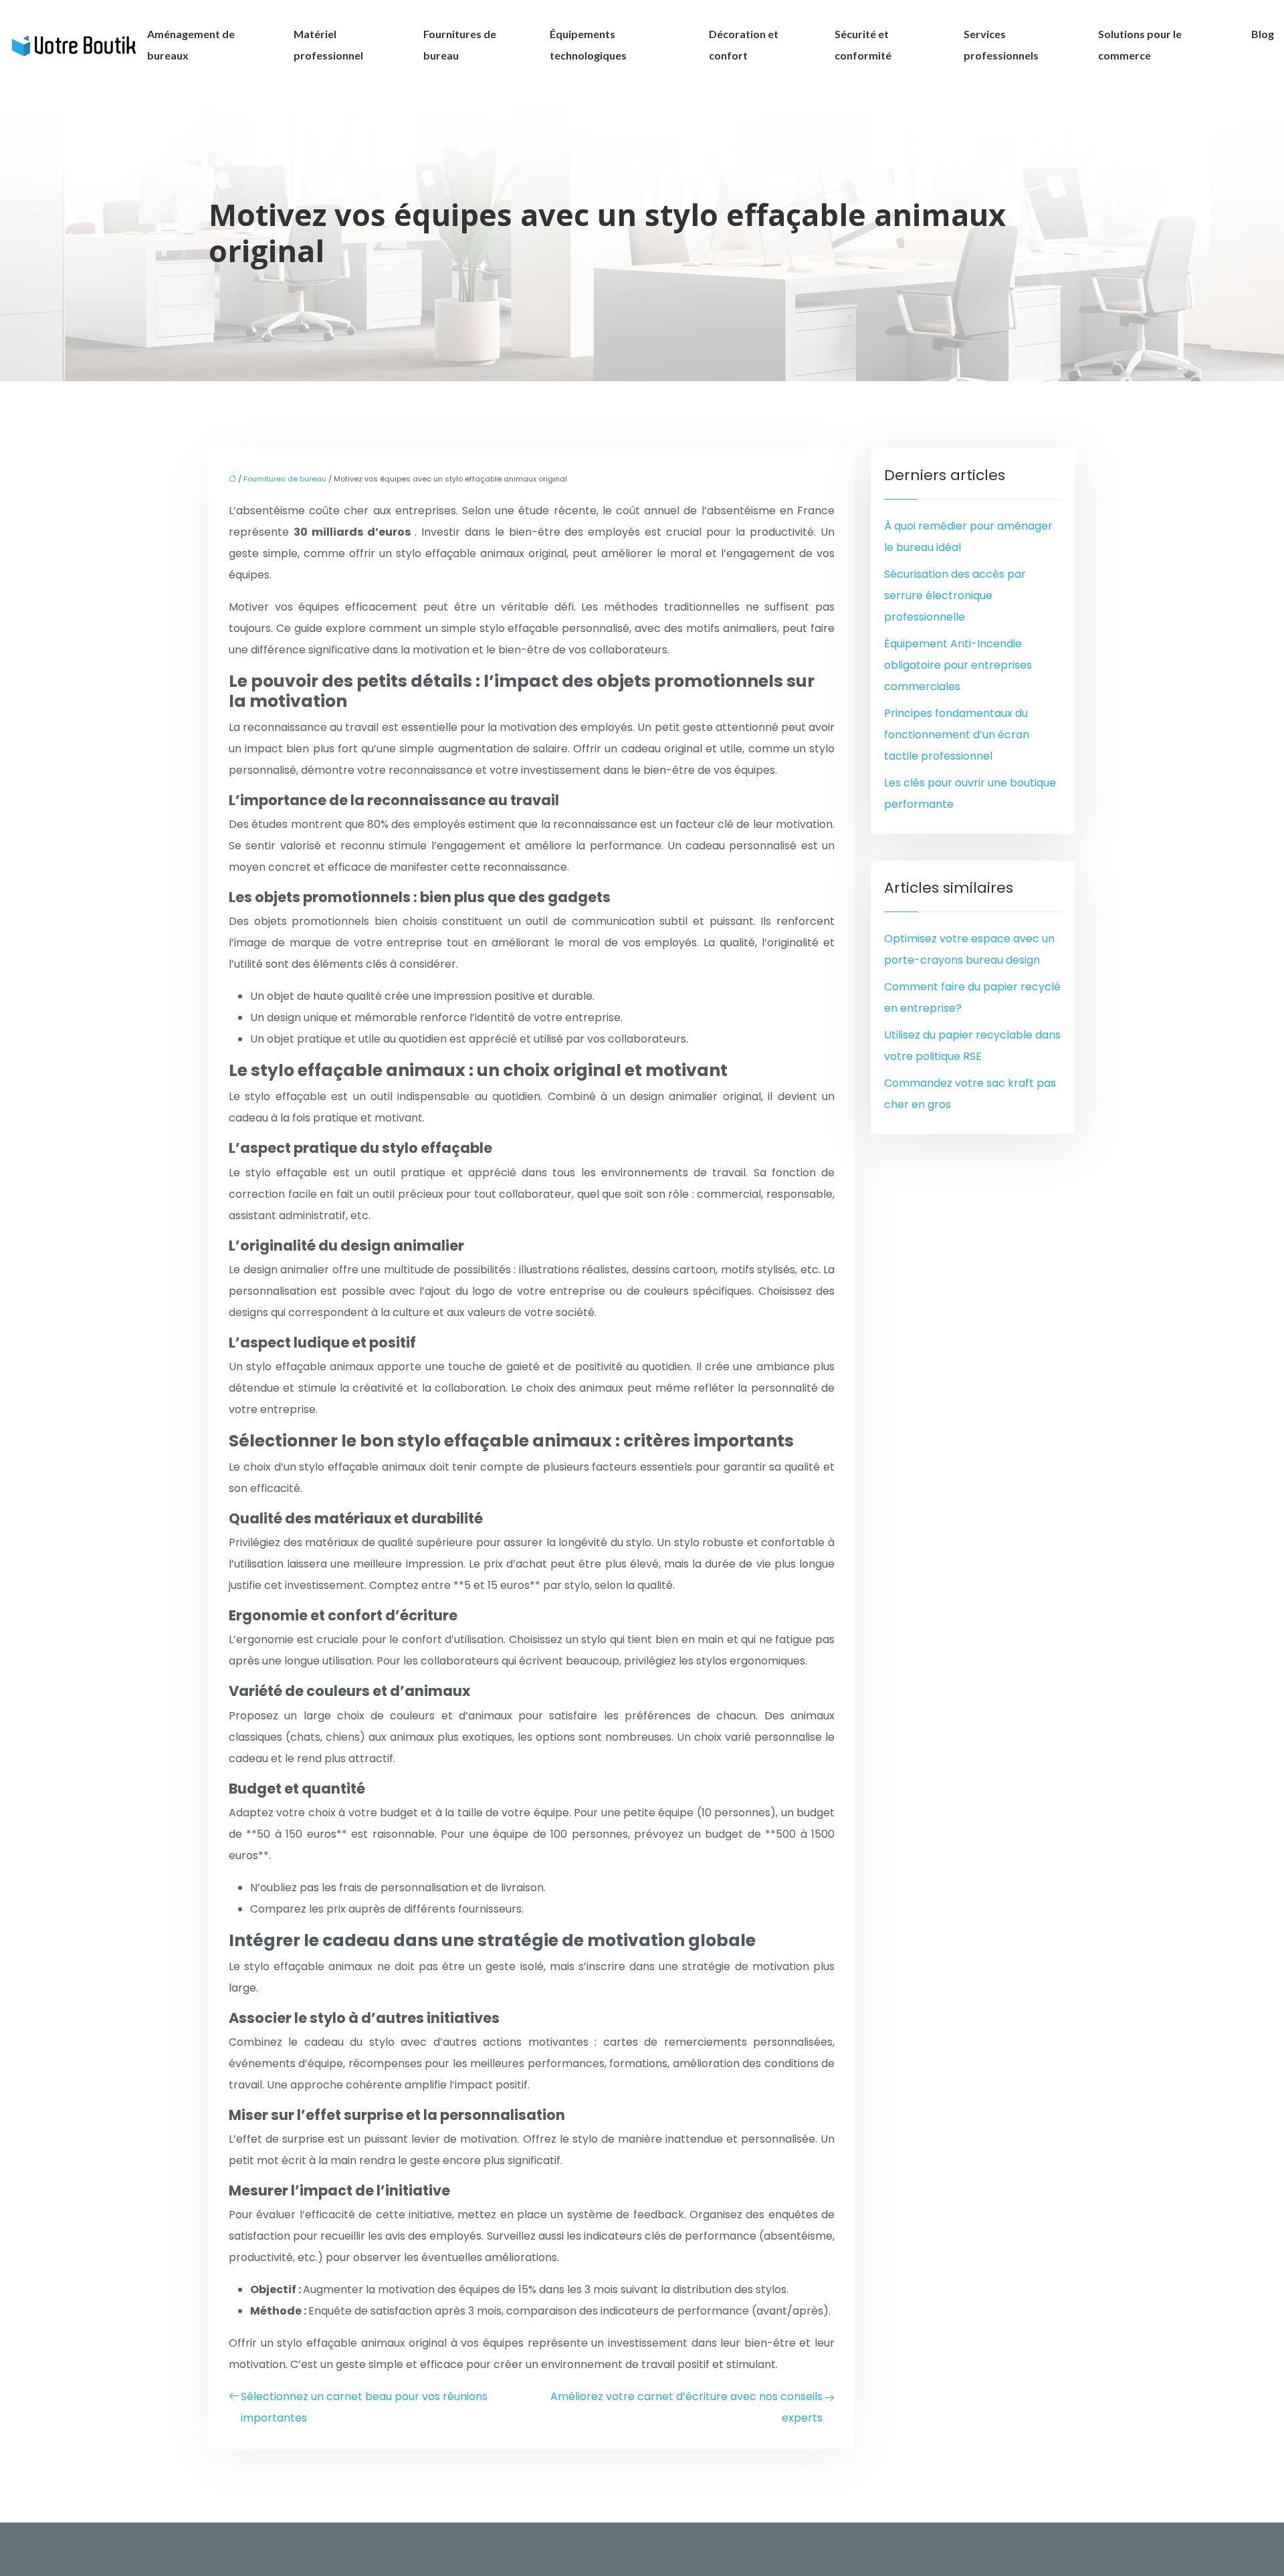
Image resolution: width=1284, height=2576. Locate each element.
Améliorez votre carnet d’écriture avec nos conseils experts (686, 2407)
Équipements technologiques (588, 44)
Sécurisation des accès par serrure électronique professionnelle (955, 596)
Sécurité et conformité (863, 44)
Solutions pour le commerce (1140, 44)
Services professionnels (1001, 44)
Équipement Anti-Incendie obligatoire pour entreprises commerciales (958, 665)
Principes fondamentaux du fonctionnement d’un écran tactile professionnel (957, 735)
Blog (1263, 34)
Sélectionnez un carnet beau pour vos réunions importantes (364, 2407)
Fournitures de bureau (460, 44)
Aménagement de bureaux (191, 44)
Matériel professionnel (328, 44)
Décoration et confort (744, 44)
